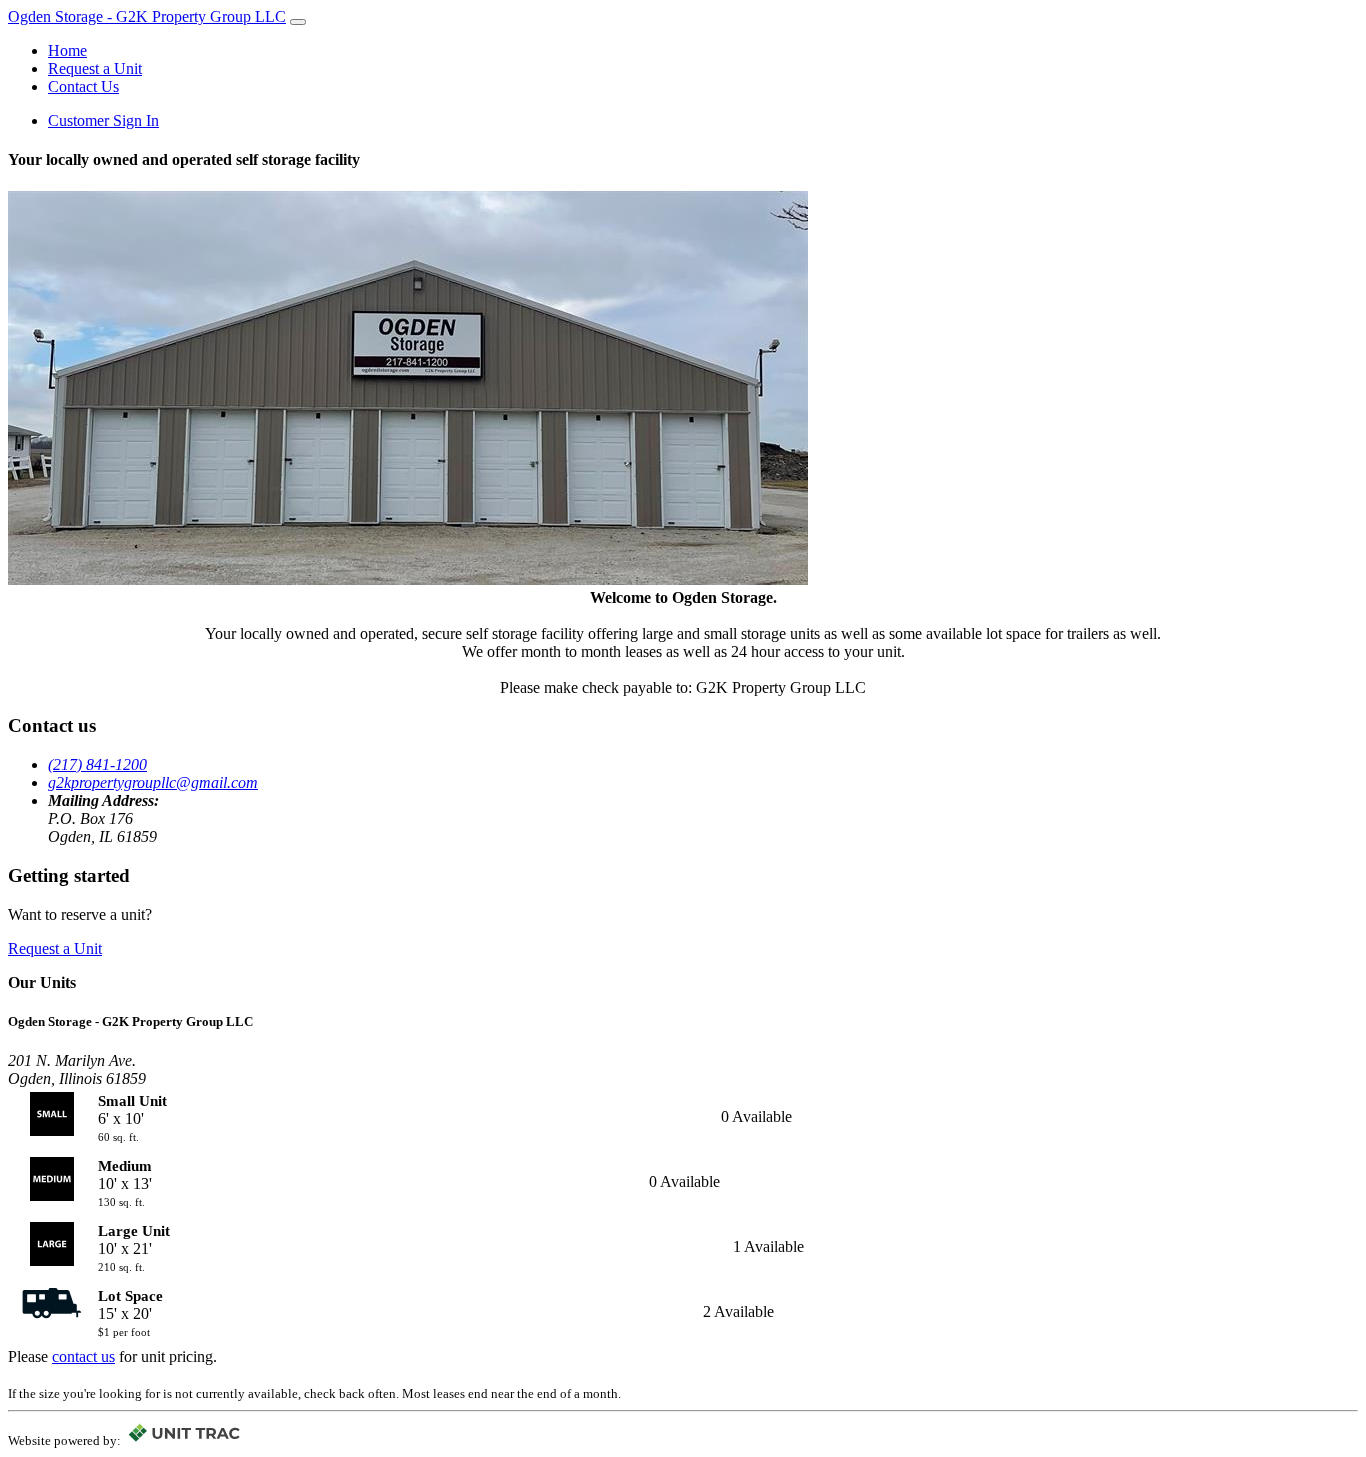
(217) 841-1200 (97, 764)
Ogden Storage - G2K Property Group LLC (147, 16)
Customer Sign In (103, 120)
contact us (83, 1356)
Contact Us (83, 86)
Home (67, 50)
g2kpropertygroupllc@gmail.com (153, 782)
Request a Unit (95, 68)
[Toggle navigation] (298, 22)
